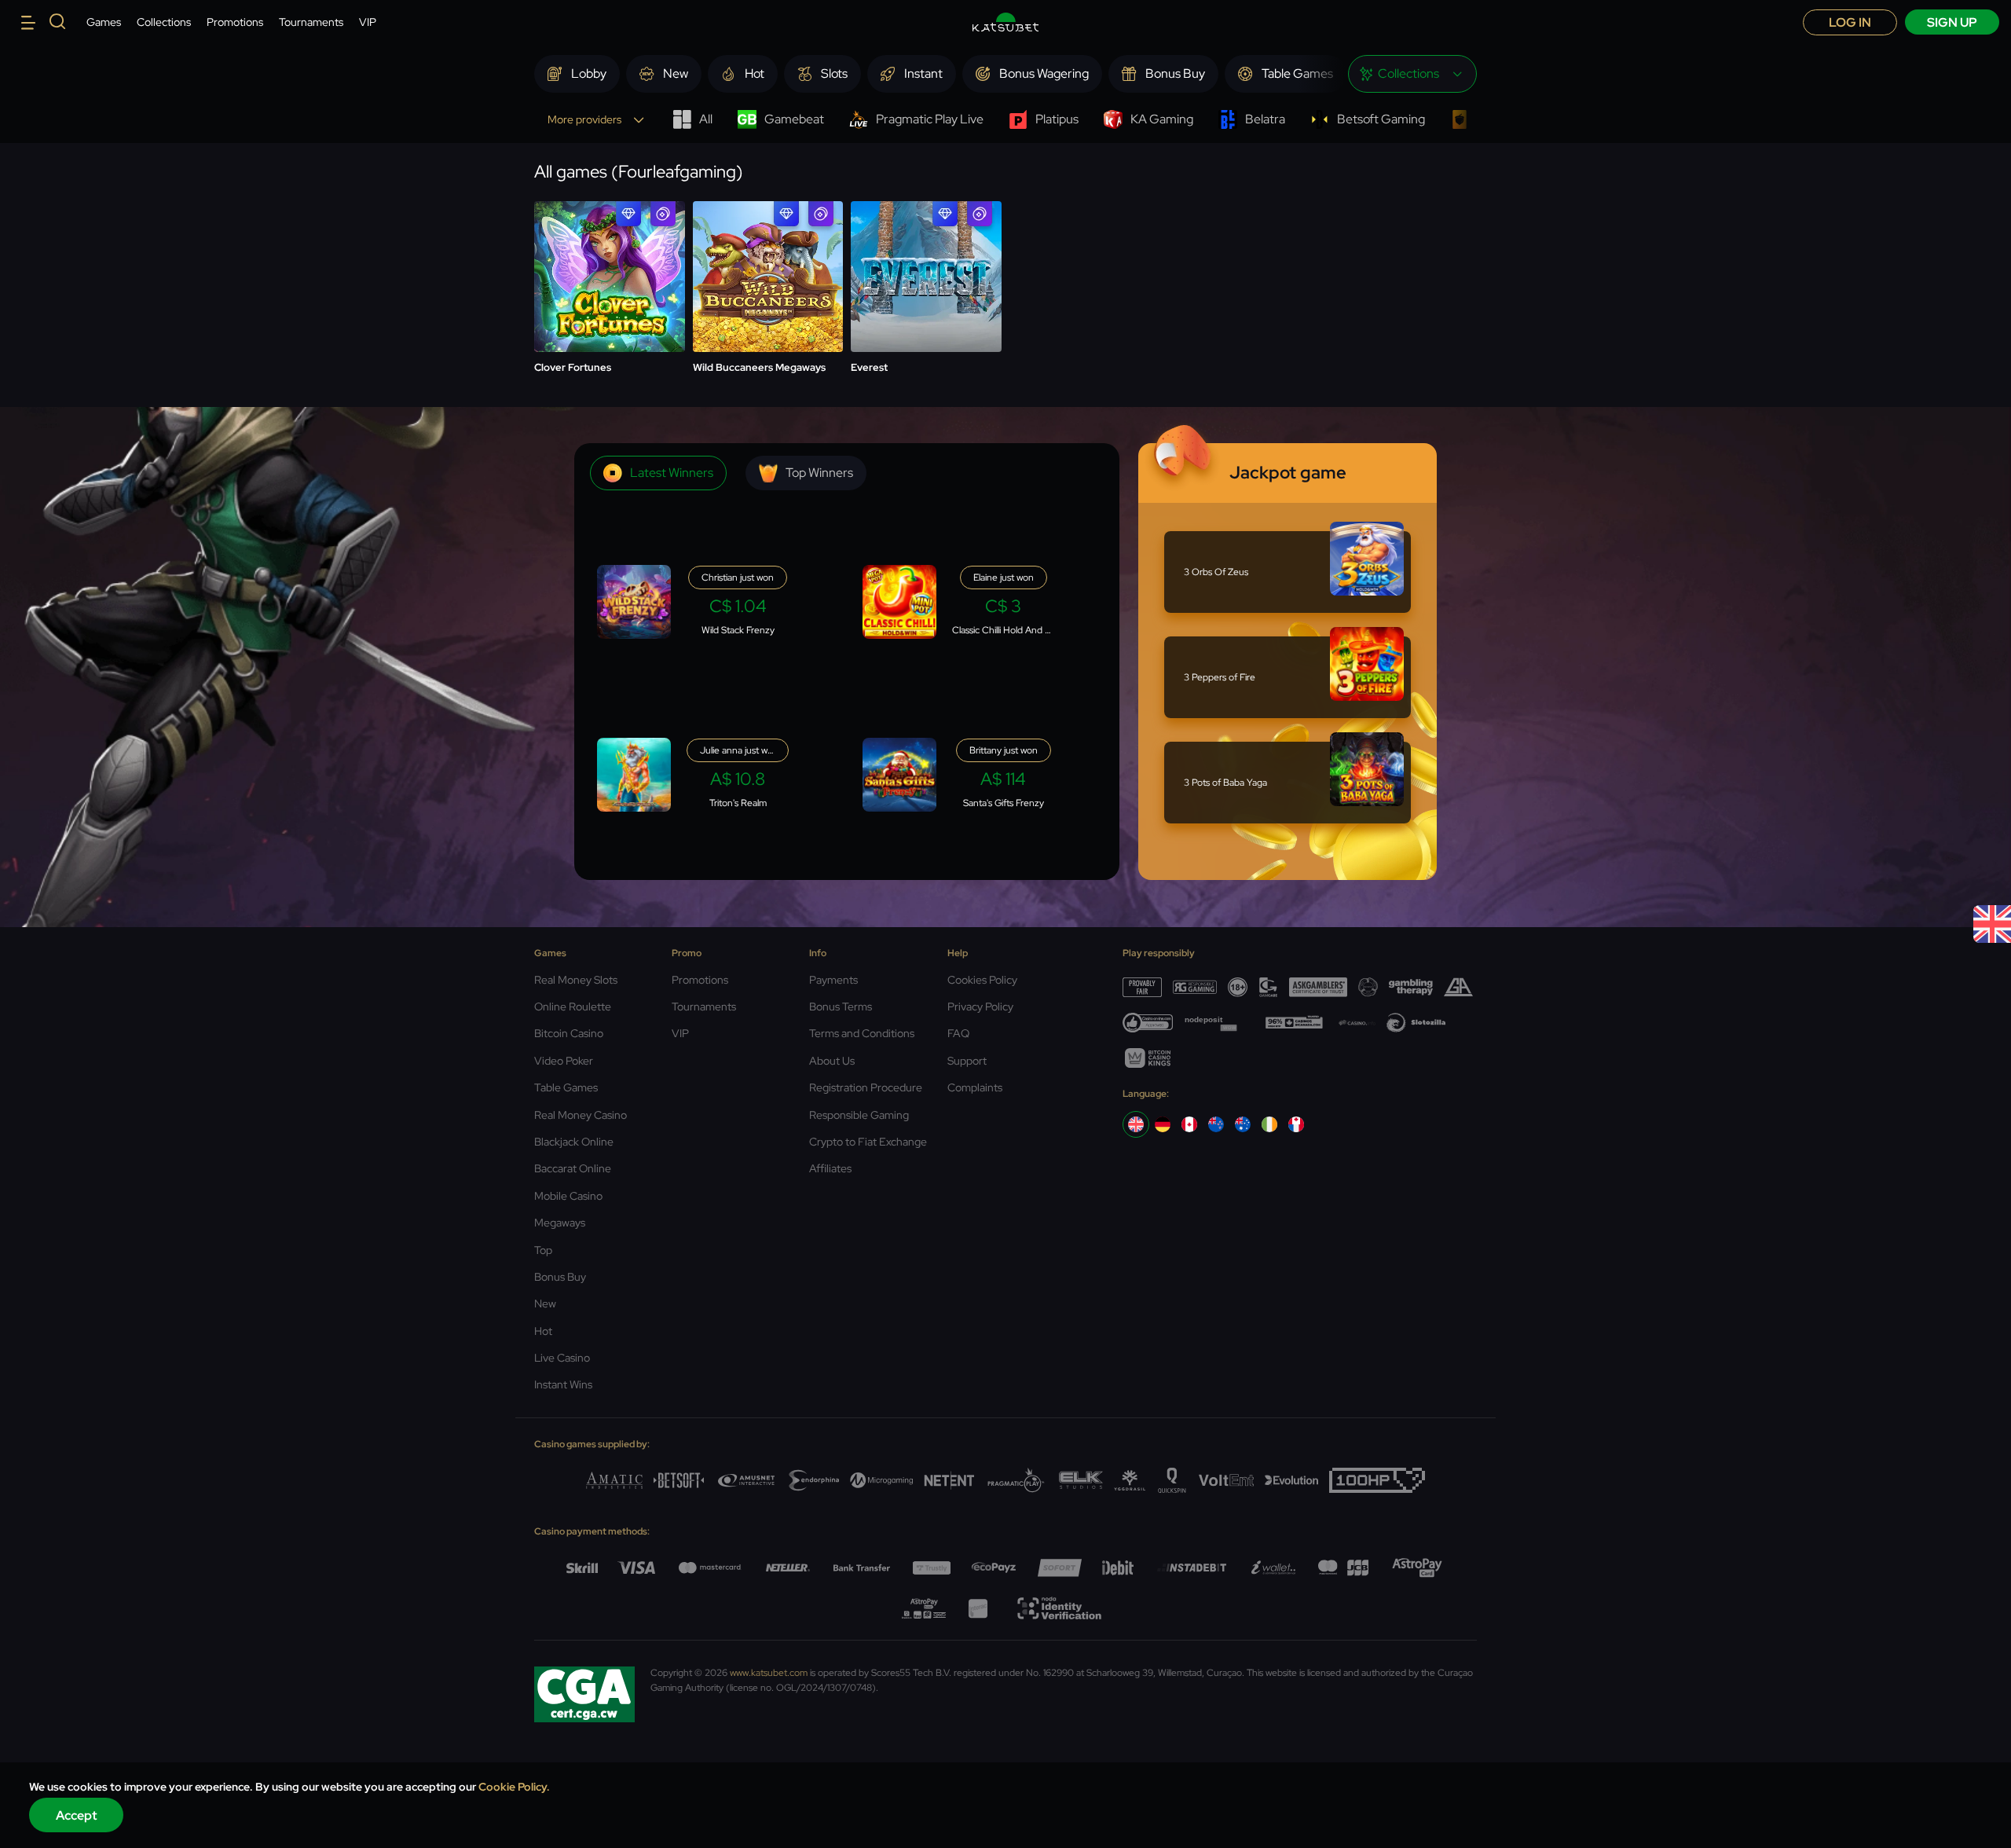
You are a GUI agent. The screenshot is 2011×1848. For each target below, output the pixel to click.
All (706, 119)
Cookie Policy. (514, 1787)
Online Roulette (573, 1006)
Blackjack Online (574, 1142)
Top (543, 1250)
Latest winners (672, 473)
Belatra (1265, 119)
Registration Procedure (866, 1087)
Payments (833, 980)
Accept (77, 1815)
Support (967, 1061)
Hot (543, 1331)
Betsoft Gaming (1381, 119)
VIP (368, 22)
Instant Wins (563, 1384)
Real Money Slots (576, 980)
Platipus (1057, 119)
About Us (832, 1061)
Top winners (819, 473)
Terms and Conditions (862, 1033)
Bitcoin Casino (569, 1033)
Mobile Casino (568, 1196)
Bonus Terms (841, 1006)
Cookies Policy (982, 980)
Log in (1850, 22)
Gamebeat (794, 119)
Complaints (975, 1087)
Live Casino (562, 1358)
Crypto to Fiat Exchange (868, 1142)
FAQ (958, 1033)
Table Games (566, 1087)
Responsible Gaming (859, 1115)
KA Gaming (1162, 119)
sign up (1952, 22)
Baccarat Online (573, 1168)
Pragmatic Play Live (930, 119)
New (545, 1303)
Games (104, 22)
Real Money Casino (581, 1115)
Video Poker (564, 1061)
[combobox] (1412, 74)
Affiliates (830, 1168)
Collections (164, 22)
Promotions (235, 22)
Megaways (560, 1223)
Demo (609, 277)
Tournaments (311, 22)
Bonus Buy (560, 1277)
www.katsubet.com (769, 1673)
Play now (609, 238)
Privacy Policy (980, 1006)
